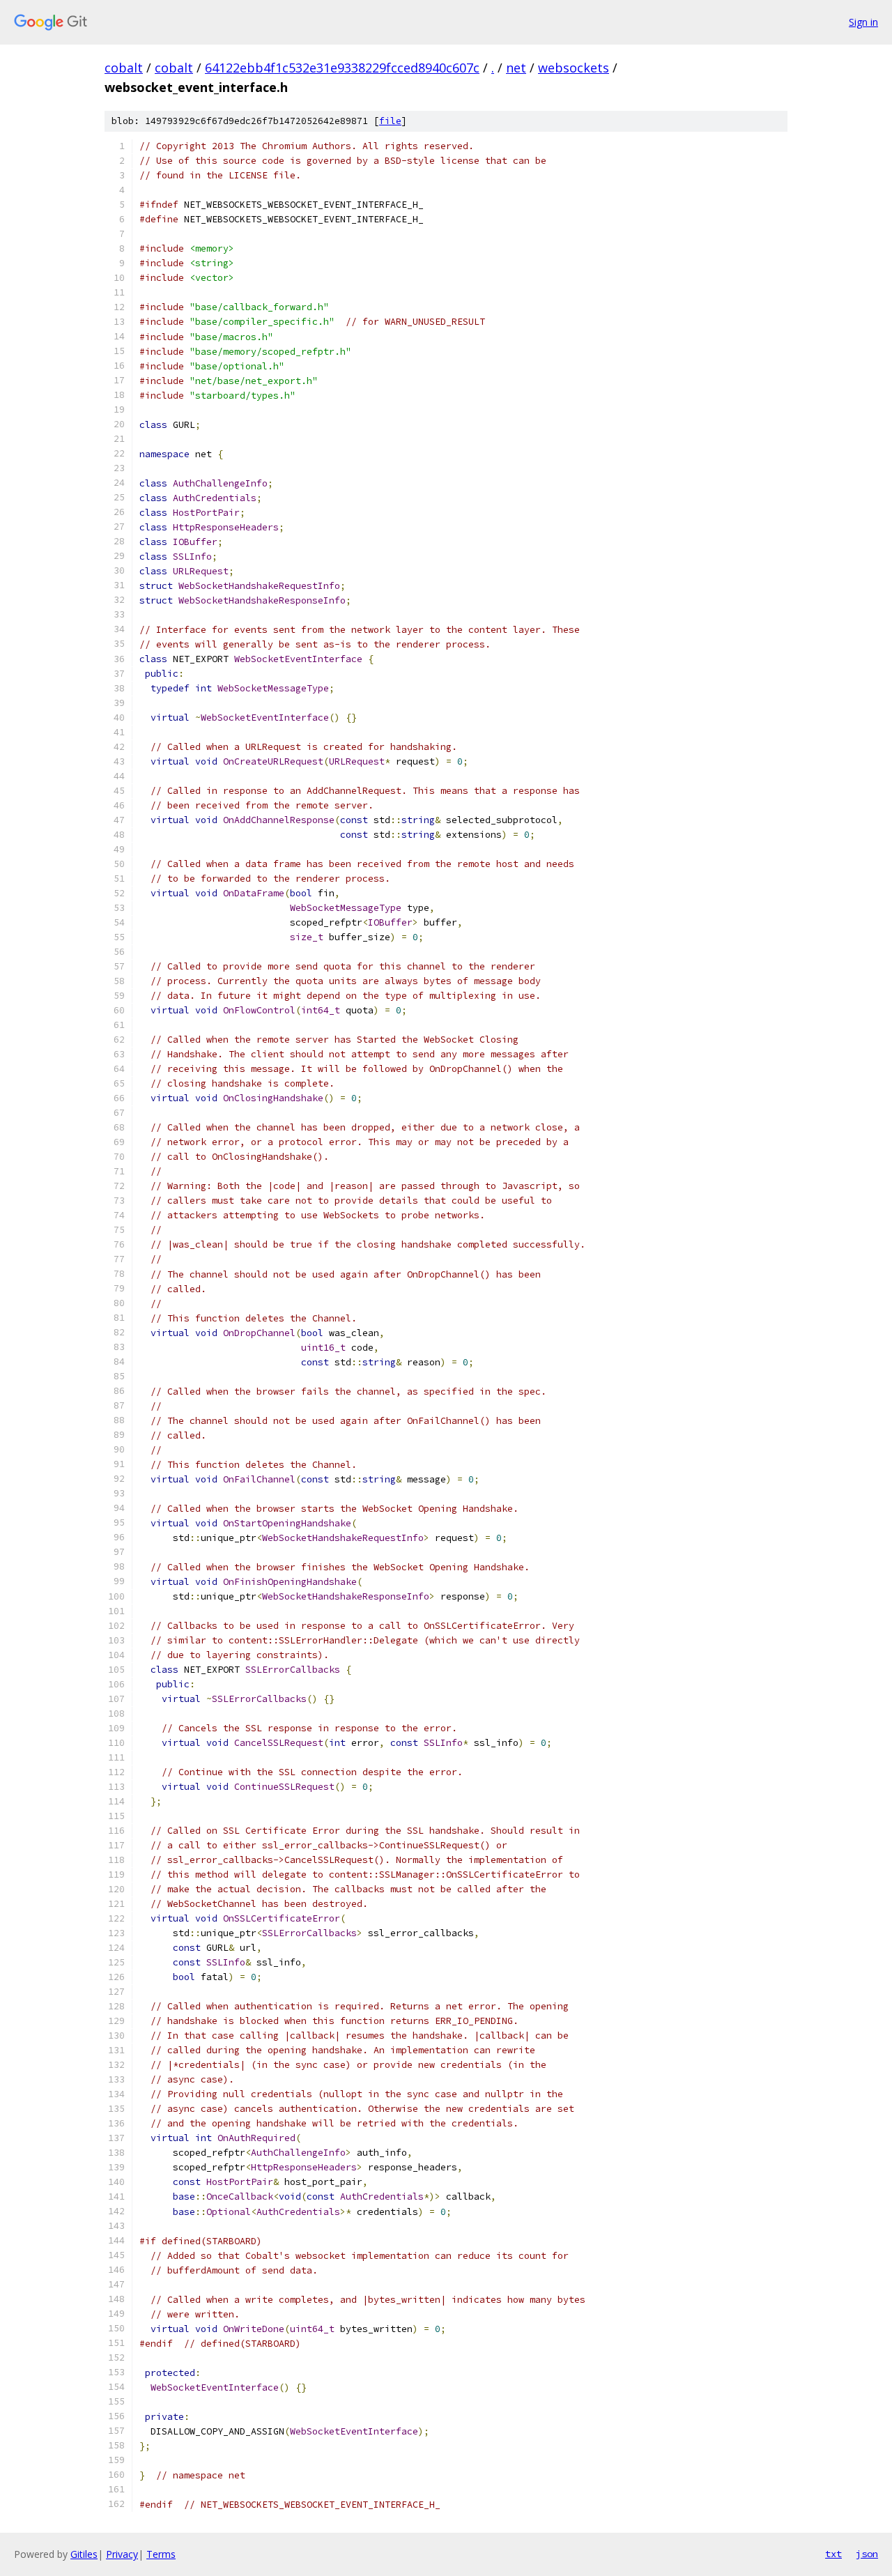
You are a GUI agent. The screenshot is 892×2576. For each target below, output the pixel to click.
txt (833, 2554)
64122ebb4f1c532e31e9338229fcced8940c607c (342, 68)
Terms (161, 2554)
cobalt (124, 68)
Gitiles (84, 2554)
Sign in (863, 22)
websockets (574, 68)
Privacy (122, 2554)
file (390, 121)
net (516, 68)
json (867, 2554)
